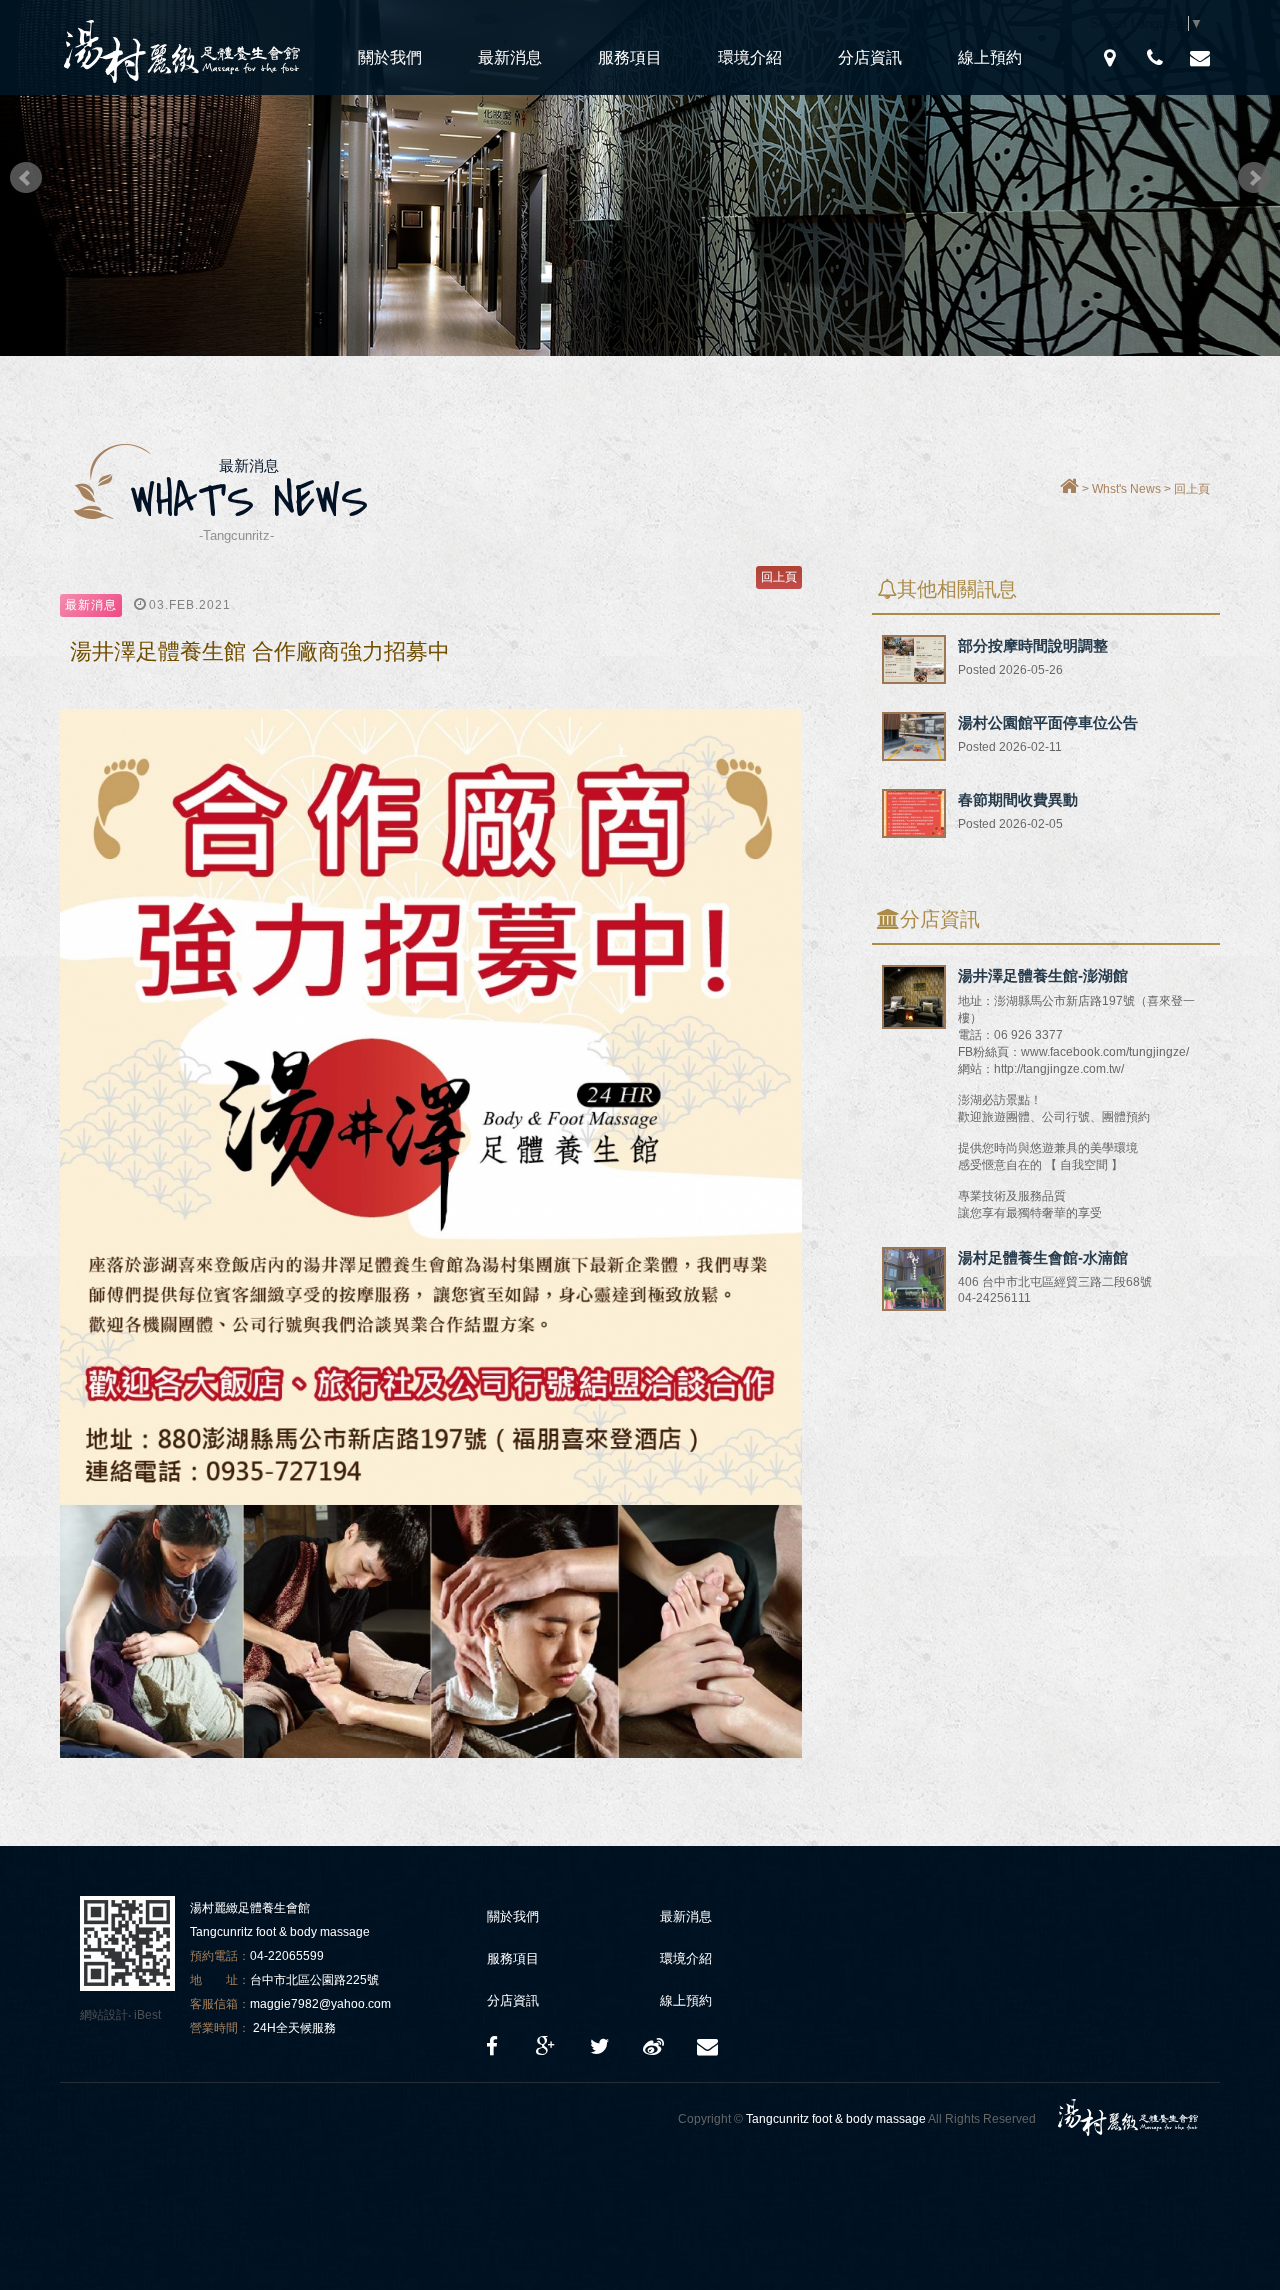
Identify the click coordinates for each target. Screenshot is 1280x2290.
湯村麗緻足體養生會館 (185, 47)
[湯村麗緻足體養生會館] (600, 2047)
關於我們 (390, 57)
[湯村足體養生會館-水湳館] (914, 1306)
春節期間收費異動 (1018, 799)
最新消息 (510, 57)
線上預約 (990, 57)
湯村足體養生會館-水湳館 (1043, 1257)
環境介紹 (750, 57)
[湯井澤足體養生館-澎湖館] (914, 1024)
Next (1254, 178)
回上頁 (1192, 489)
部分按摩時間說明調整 (1033, 645)
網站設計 (104, 2015)
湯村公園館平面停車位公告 (1048, 722)
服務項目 (630, 57)
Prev (26, 178)
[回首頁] (1069, 489)
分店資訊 (870, 57)
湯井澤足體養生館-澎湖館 (1043, 975)
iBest (147, 2015)
